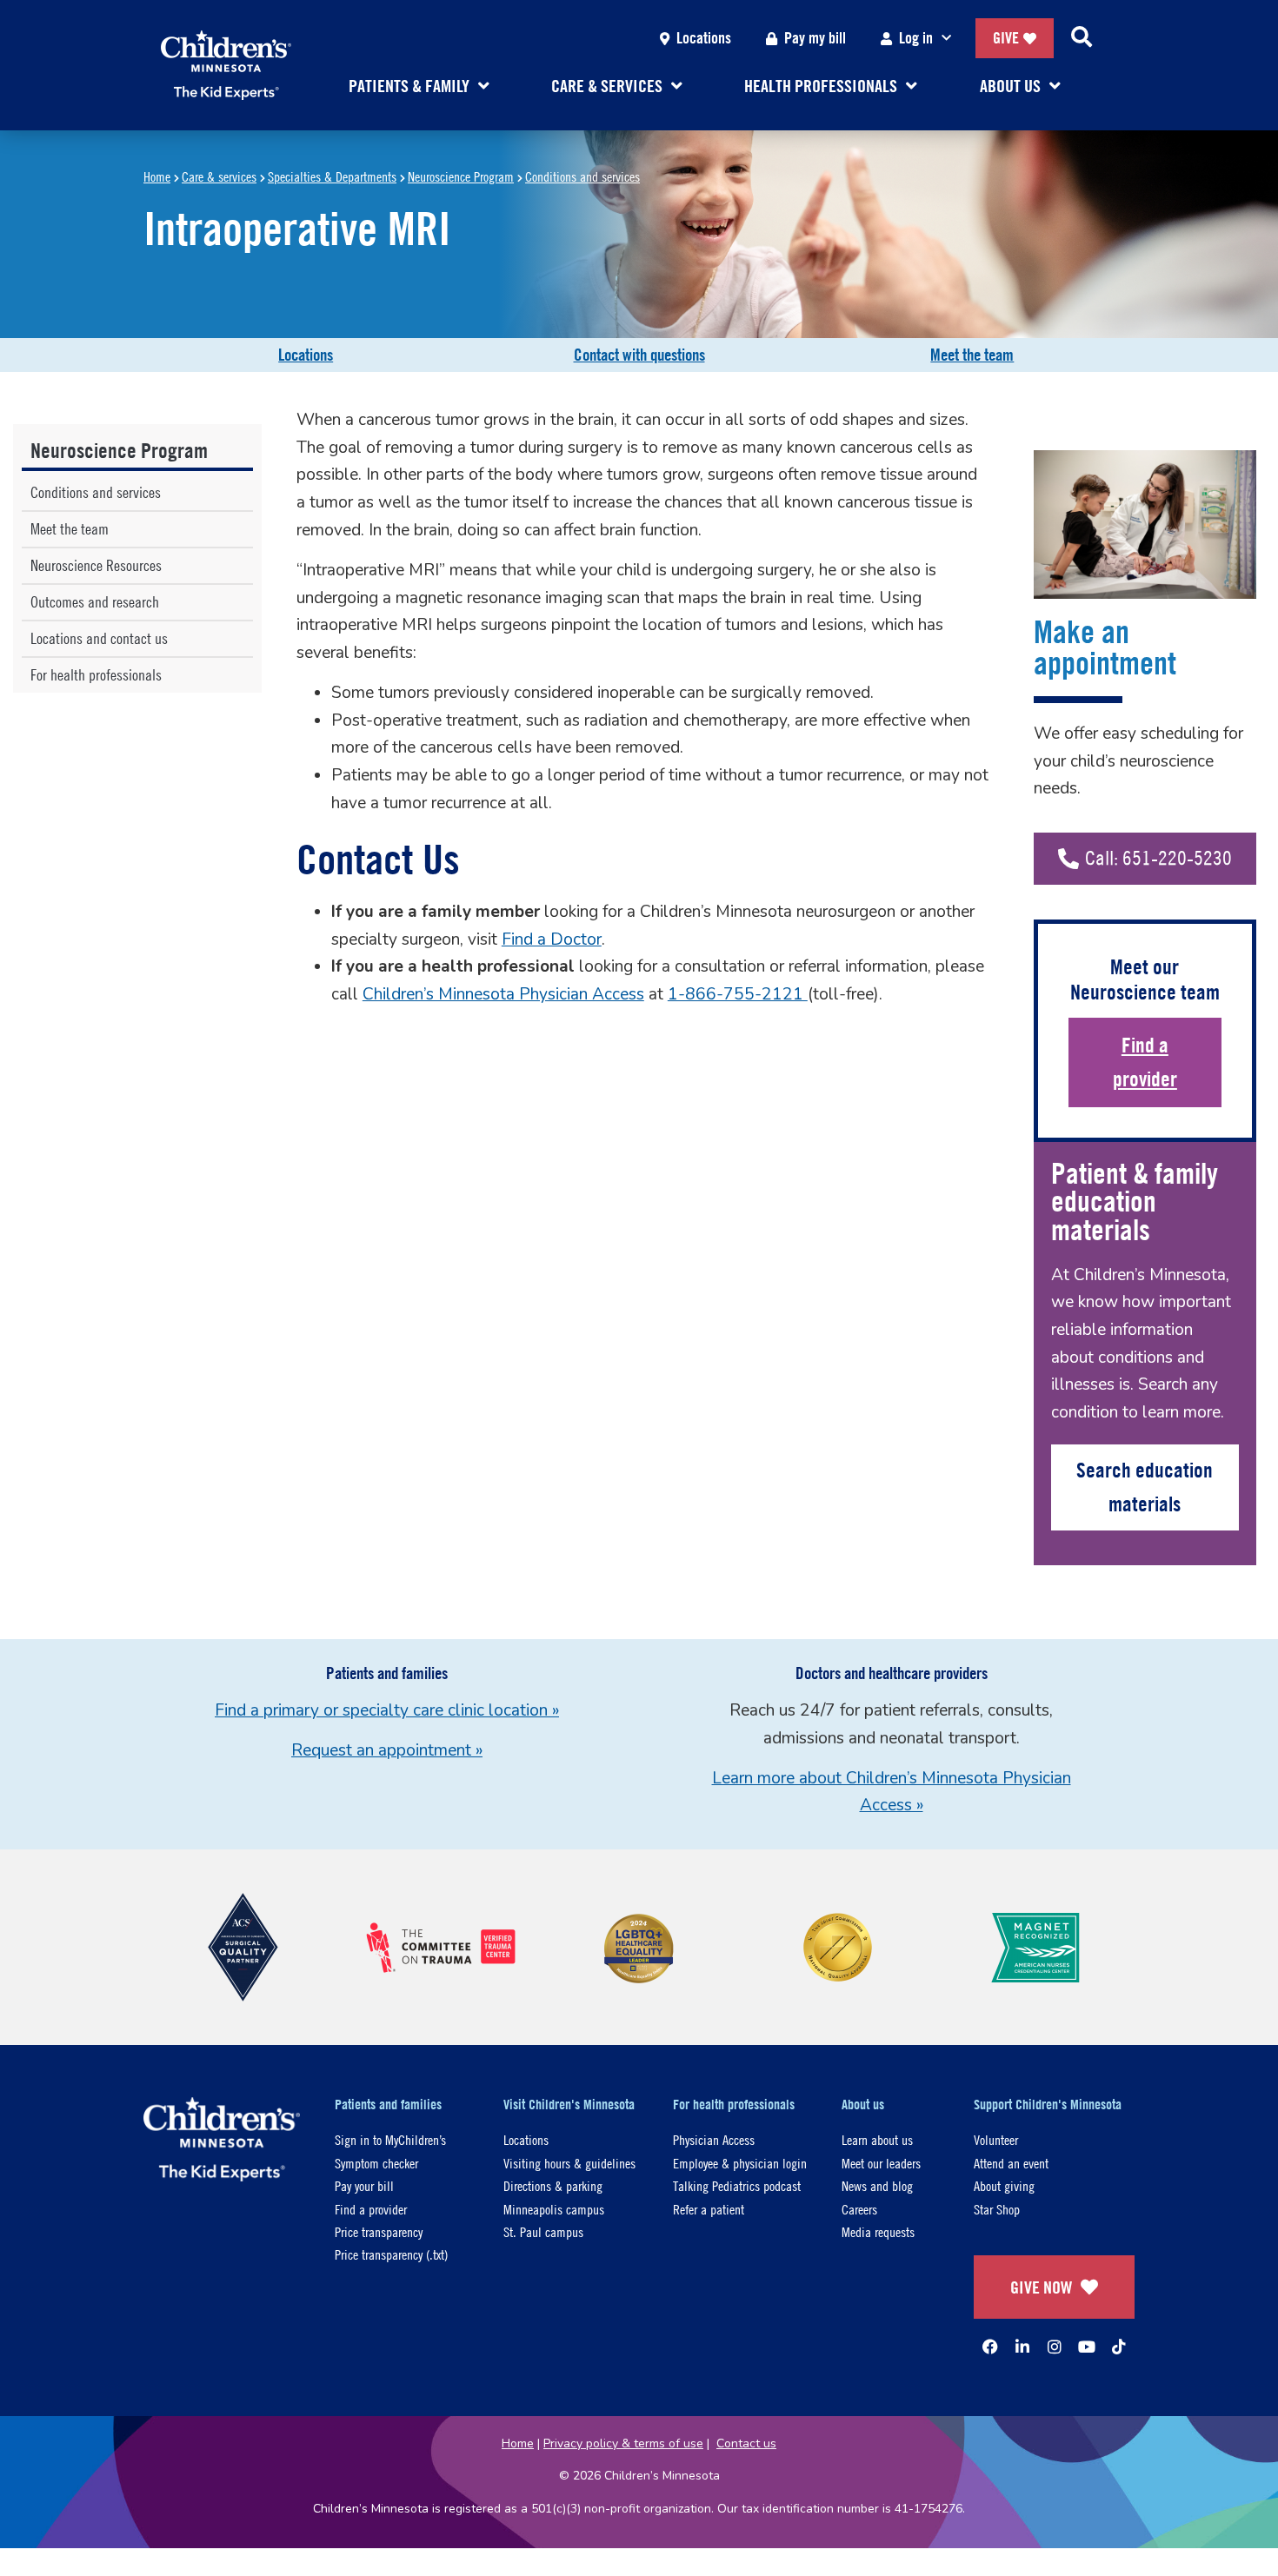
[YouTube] (1087, 2347)
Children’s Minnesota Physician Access (503, 994)
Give (1006, 38)
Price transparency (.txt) (391, 2254)
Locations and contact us (99, 638)
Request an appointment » (387, 1750)
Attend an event (1011, 2163)
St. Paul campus (543, 2231)
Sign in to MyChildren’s (390, 2139)
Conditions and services (582, 176)
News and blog (877, 2185)
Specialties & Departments (332, 176)
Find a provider (1145, 1062)
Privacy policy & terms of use (623, 2443)
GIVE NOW (1041, 2287)
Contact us (746, 2443)
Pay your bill (364, 2185)
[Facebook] (990, 2347)
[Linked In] (1022, 2347)
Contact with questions (639, 355)
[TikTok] (1119, 2347)
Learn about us (877, 2139)
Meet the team (972, 355)
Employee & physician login (740, 2163)
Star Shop (997, 2209)
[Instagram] (1055, 2347)
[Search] (1082, 38)
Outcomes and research (95, 602)
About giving (1004, 2185)
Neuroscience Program (461, 176)
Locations (704, 38)
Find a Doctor (552, 939)
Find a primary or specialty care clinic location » (387, 1710)
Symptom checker (376, 2163)
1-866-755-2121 (738, 994)
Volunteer (996, 2139)
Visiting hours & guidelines (569, 2163)
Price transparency (379, 2231)
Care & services (219, 176)
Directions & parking (553, 2185)
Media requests (878, 2231)
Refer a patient (709, 2209)
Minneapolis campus (554, 2209)
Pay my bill (815, 38)
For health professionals (96, 675)
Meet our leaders (881, 2163)
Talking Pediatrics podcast (737, 2185)
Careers (859, 2209)
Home (157, 176)
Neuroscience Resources (96, 565)
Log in (916, 38)
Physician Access (714, 2139)
